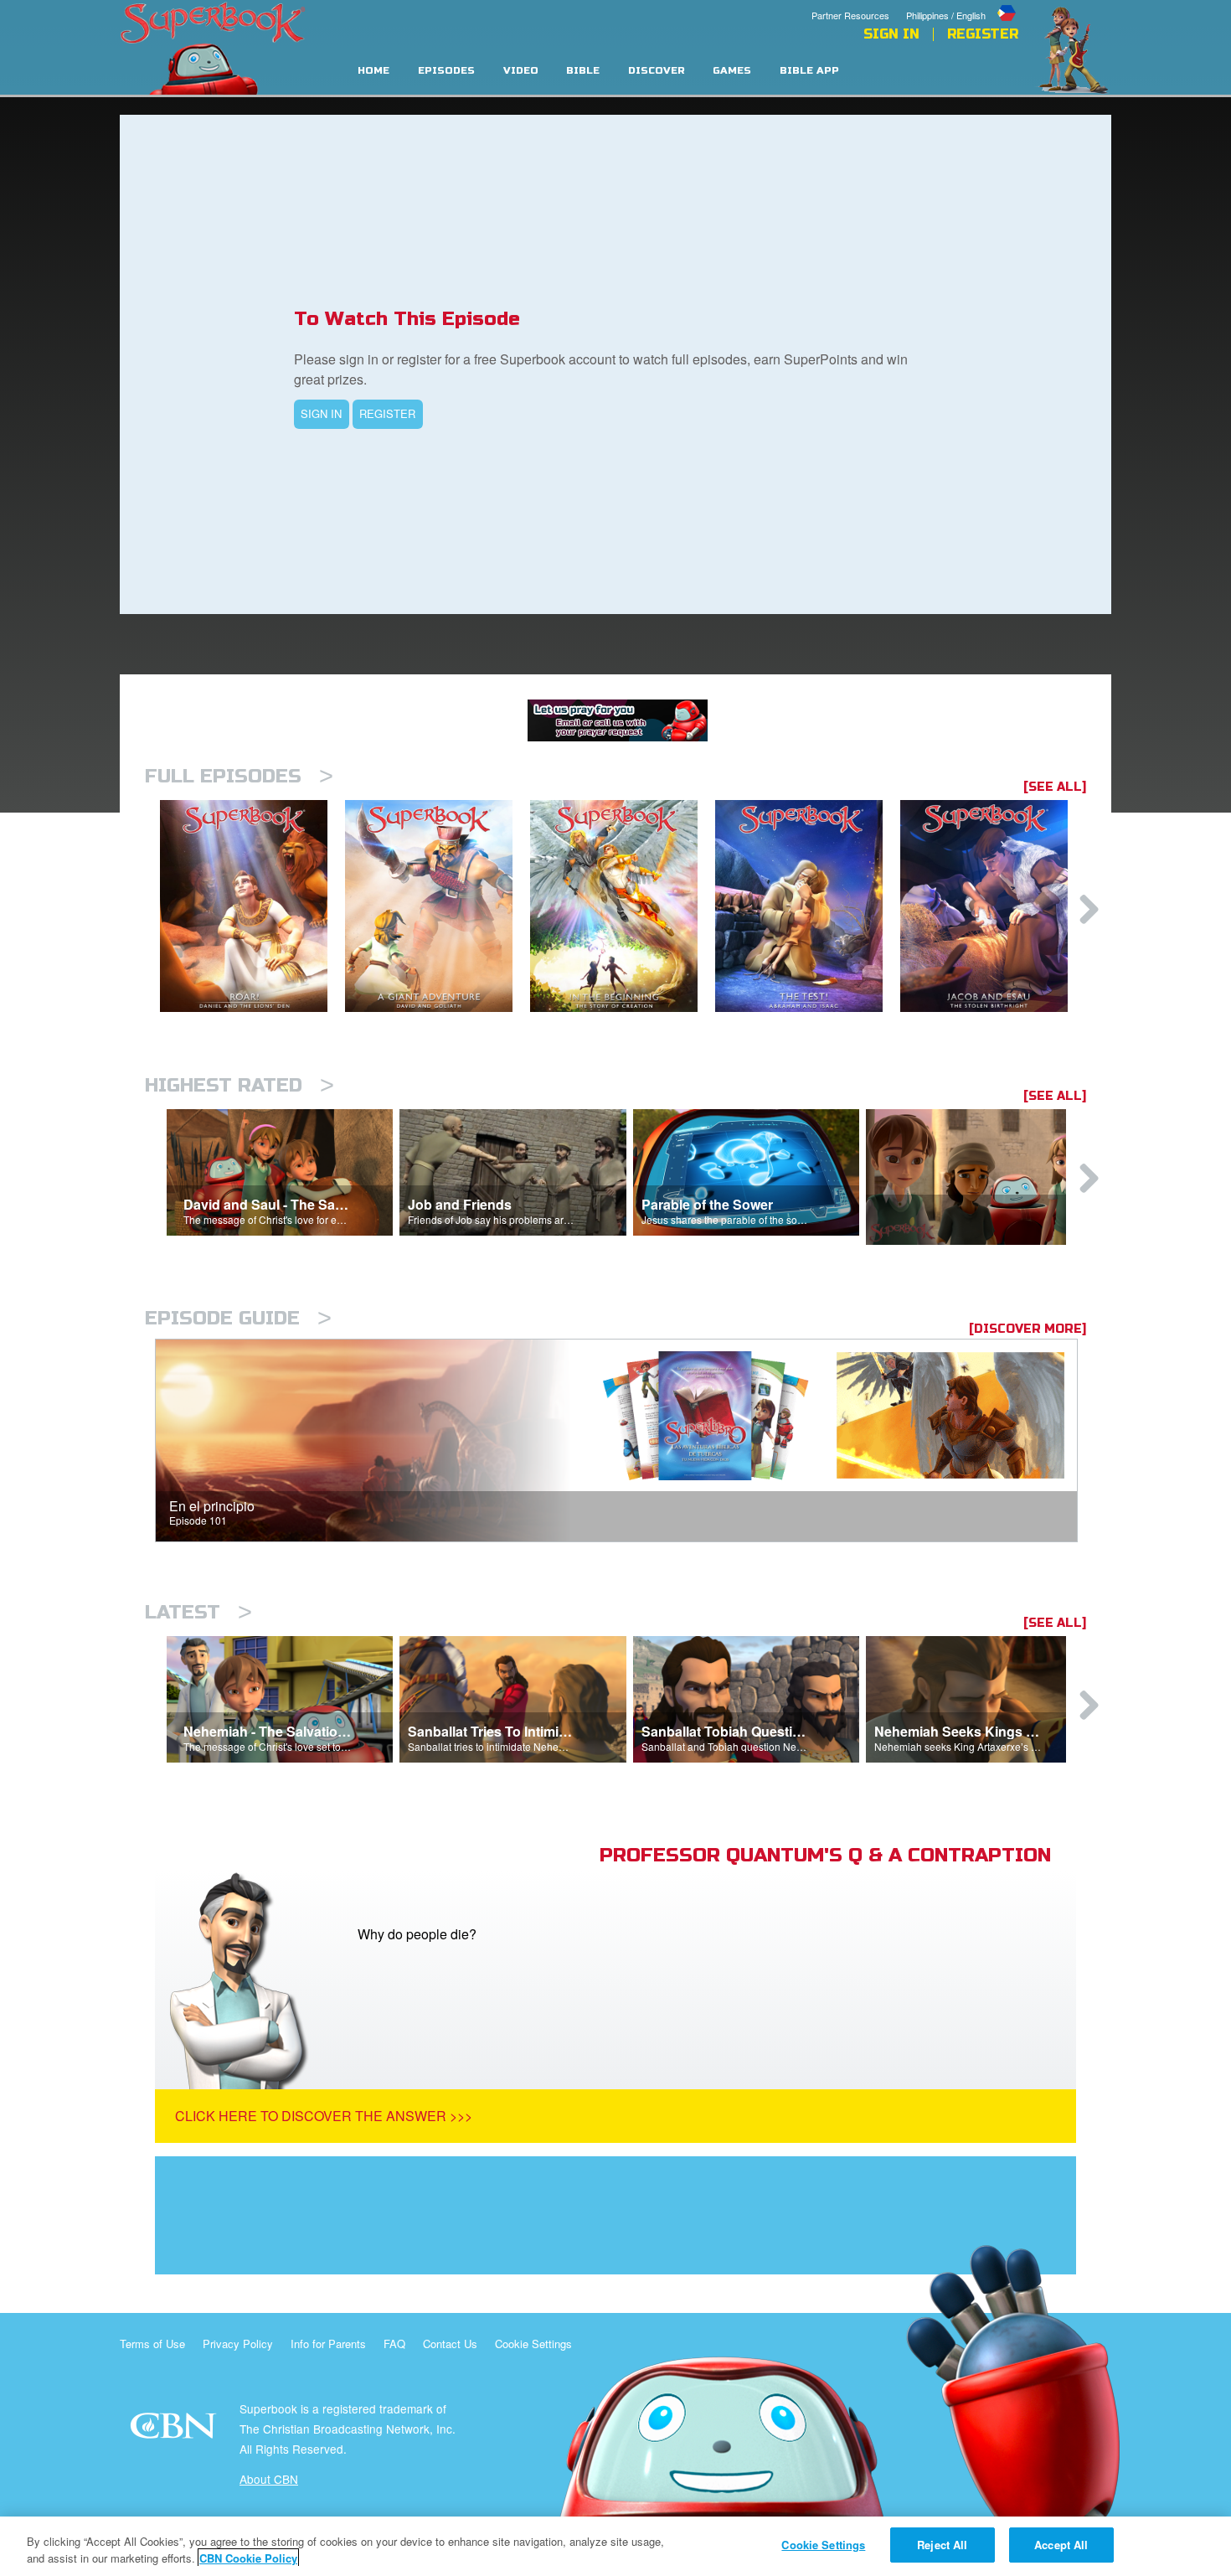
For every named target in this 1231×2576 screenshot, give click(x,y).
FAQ (394, 2344)
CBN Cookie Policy (248, 2558)
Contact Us (450, 2344)
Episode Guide (238, 1318)
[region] (615, 2546)
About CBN (269, 2479)
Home (373, 71)
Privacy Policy (238, 2344)
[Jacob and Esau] (993, 906)
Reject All (942, 2545)
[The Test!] (808, 906)
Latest (198, 1612)
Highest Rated (240, 1085)
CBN (175, 2431)
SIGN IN (321, 413)
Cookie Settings (533, 2344)
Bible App (809, 71)
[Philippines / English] (962, 3)
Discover (657, 71)
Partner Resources (850, 15)
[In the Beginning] (623, 906)
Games (732, 71)
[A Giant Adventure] (438, 906)
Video (521, 71)
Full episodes (239, 776)
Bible (583, 71)
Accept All (1061, 2545)
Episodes (446, 71)
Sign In (891, 34)
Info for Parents (328, 2344)
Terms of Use (152, 2344)
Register (983, 34)
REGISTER (387, 413)
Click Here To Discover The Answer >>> (324, 2116)
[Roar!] (252, 906)
